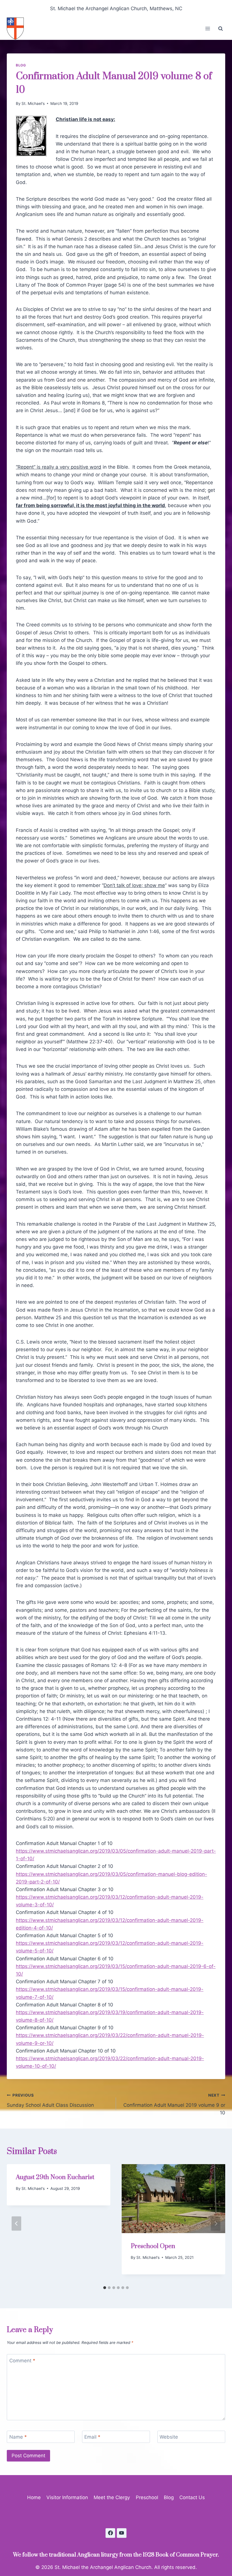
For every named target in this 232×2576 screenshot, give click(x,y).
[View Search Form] (220, 29)
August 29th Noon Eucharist (55, 2177)
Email (92, 2437)
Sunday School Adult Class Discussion (50, 2100)
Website (169, 2437)
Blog (21, 65)
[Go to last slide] (16, 2224)
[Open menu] (208, 29)
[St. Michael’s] (18, 29)
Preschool (147, 2497)
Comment (22, 2361)
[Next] (216, 2224)
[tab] (105, 2288)
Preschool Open (153, 2246)
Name (18, 2437)
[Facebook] (110, 2533)
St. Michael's (33, 103)
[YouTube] (122, 2533)
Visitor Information (67, 2497)
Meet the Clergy (112, 2497)
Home (34, 2497)
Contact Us (192, 2497)
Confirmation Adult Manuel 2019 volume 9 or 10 (174, 2104)
